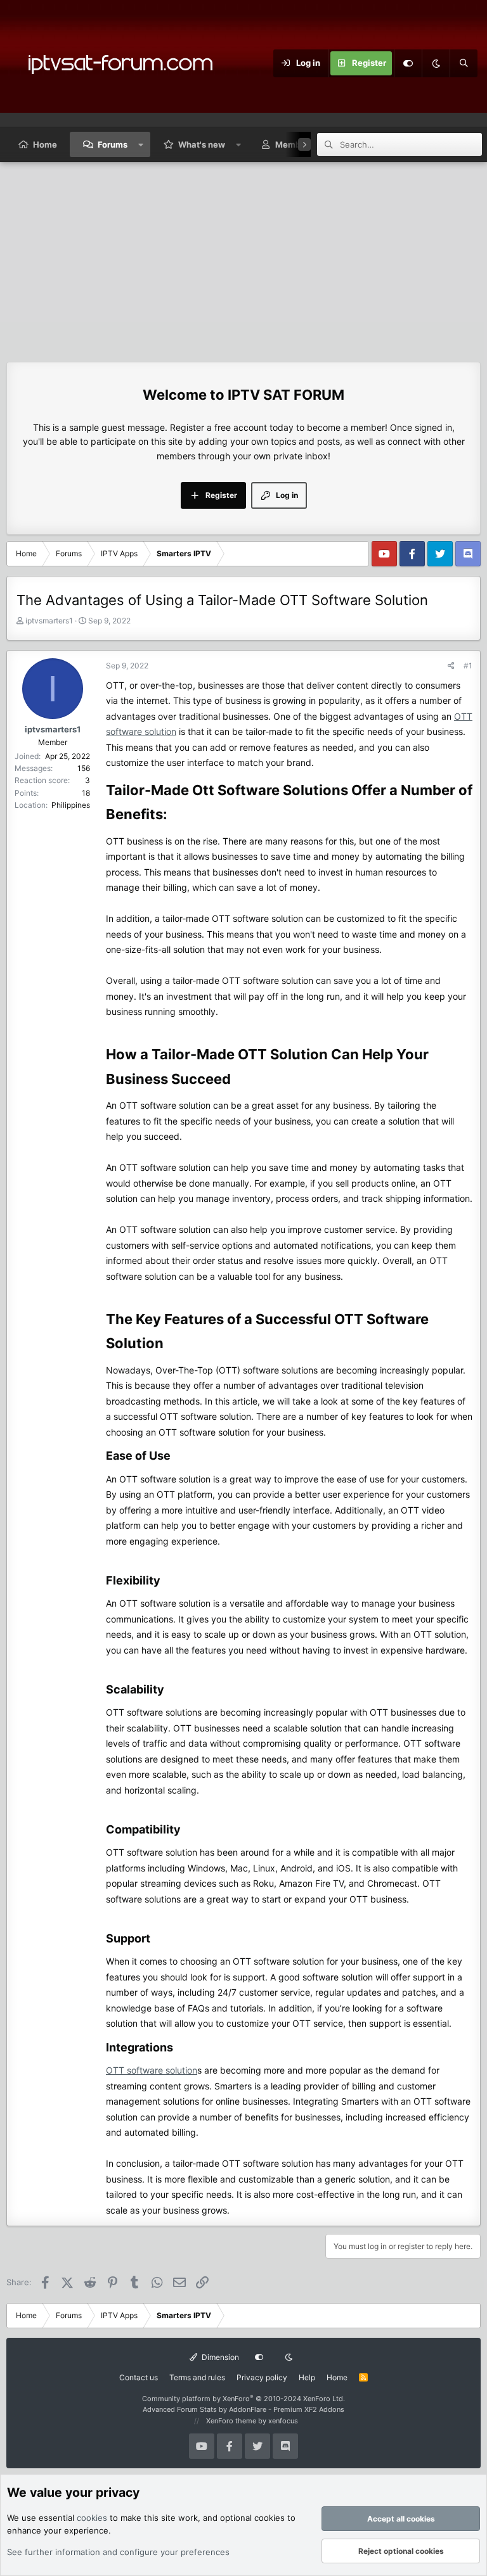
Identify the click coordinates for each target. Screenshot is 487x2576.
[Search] (464, 63)
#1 (468, 666)
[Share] (451, 666)
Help (307, 2377)
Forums (113, 144)
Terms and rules (197, 2377)
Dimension (219, 2357)
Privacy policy (262, 2377)
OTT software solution (152, 2070)
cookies (92, 2518)
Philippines (71, 805)
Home (45, 144)
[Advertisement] (243, 257)
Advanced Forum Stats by (243, 2409)
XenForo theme (231, 2421)
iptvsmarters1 (49, 621)
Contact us (139, 2377)
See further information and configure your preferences (118, 2552)
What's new (202, 144)
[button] (141, 144)
